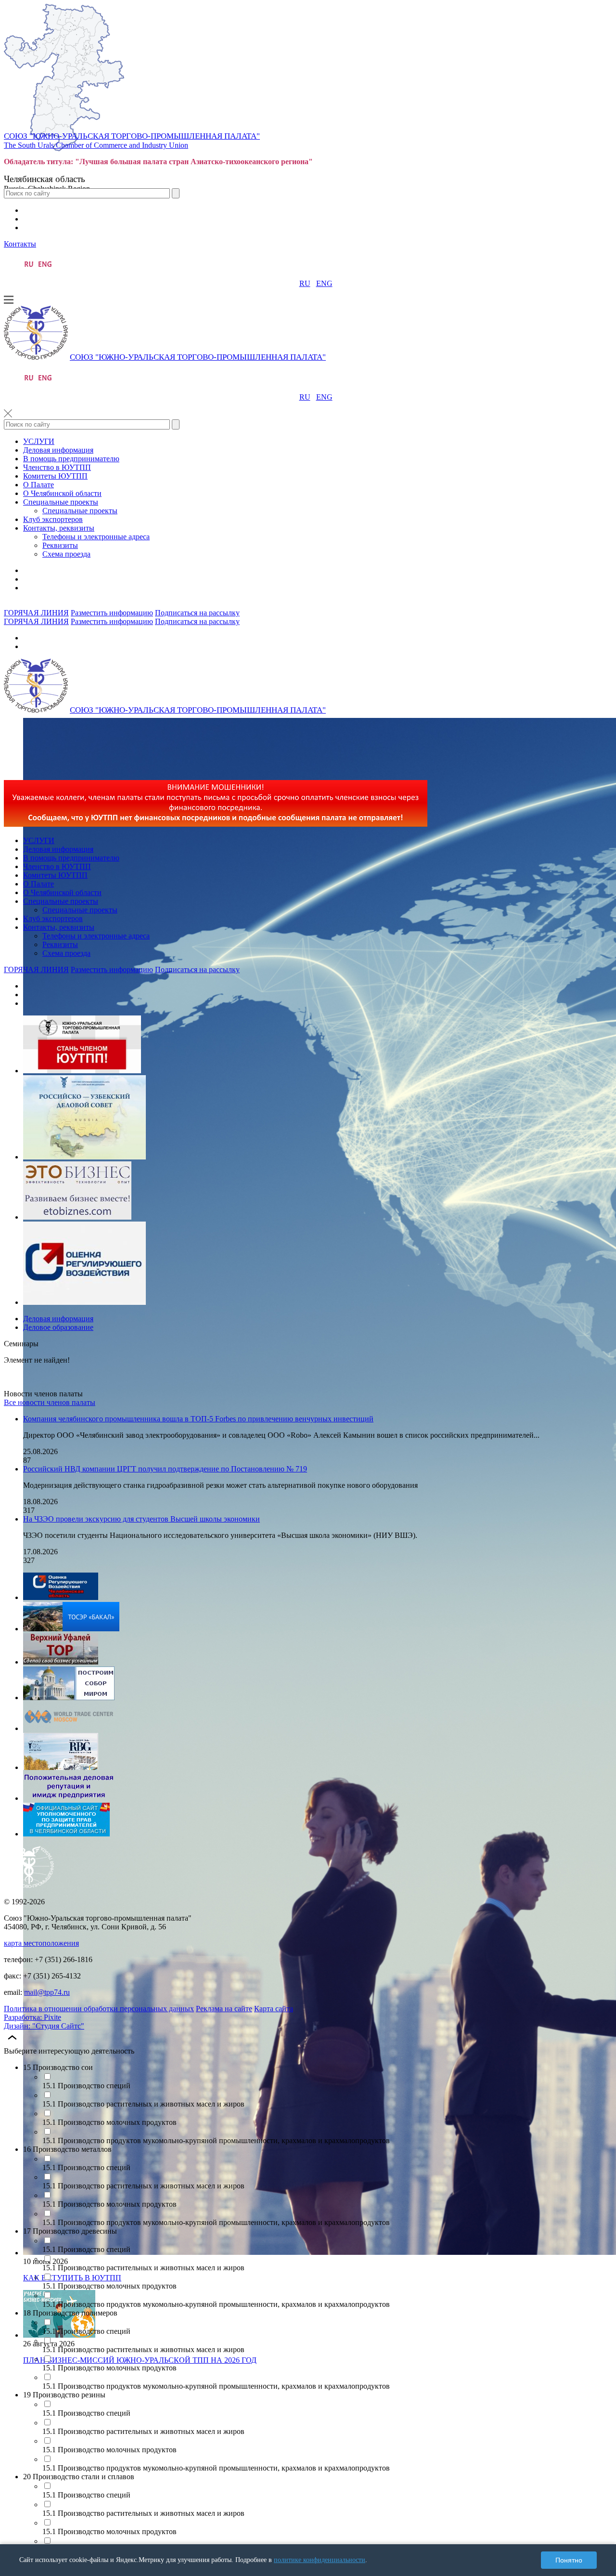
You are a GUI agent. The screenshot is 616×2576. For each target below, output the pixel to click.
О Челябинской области (62, 493)
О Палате (38, 485)
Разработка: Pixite (32, 2017)
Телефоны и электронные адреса (96, 537)
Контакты (20, 244)
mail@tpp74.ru (47, 1992)
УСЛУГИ (39, 441)
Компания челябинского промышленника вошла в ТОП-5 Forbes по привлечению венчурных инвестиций (198, 1419)
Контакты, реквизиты (59, 528)
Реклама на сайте (224, 2009)
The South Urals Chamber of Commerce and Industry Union (96, 145)
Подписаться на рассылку (197, 613)
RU (305, 283)
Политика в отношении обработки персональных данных (99, 2009)
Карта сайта (274, 2009)
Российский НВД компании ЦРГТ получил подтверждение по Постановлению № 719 (165, 1469)
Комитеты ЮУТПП (55, 476)
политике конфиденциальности (320, 2560)
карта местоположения (41, 1943)
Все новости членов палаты (50, 1402)
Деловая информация (58, 450)
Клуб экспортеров (53, 519)
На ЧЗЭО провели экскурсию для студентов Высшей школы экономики (141, 1519)
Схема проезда (66, 554)
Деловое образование (58, 1327)
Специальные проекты (61, 502)
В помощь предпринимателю (71, 459)
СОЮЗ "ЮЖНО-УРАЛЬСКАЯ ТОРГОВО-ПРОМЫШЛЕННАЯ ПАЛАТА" (132, 136)
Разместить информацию (112, 613)
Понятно (569, 2560)
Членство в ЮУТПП (57, 467)
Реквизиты (60, 545)
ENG (324, 283)
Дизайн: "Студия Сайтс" (44, 2026)
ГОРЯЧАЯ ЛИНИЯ (36, 613)
